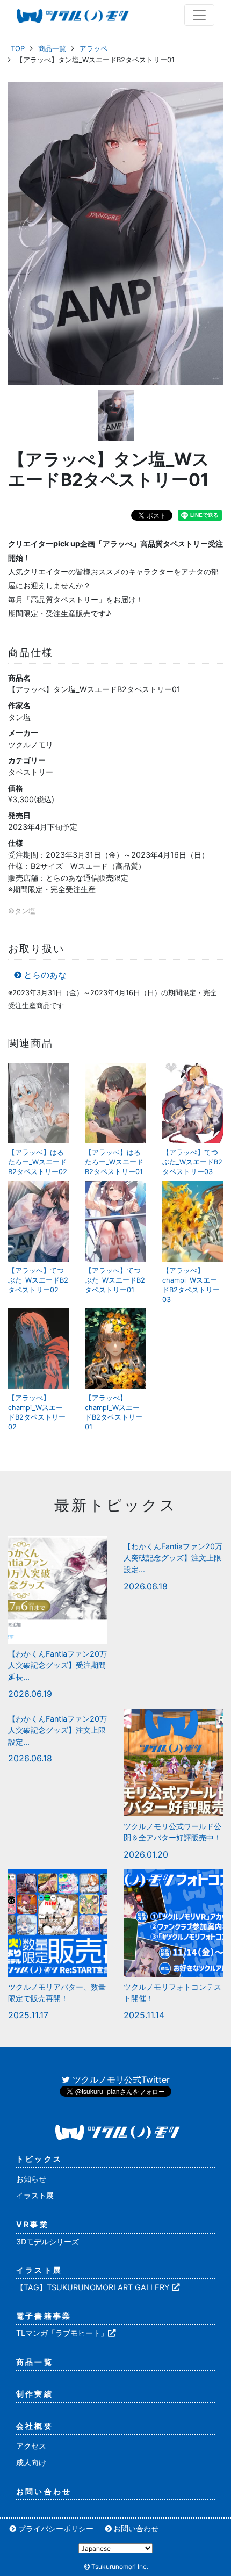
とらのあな (45, 975)
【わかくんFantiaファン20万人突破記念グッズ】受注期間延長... (57, 1665)
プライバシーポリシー (56, 2528)
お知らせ (31, 2179)
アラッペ (93, 48)
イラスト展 (35, 2195)
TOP (18, 48)
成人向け (31, 2462)
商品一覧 (52, 48)
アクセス (31, 2446)
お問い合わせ (44, 2491)
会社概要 (35, 2426)
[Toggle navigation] (199, 15)
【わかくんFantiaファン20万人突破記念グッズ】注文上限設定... (173, 1558)
